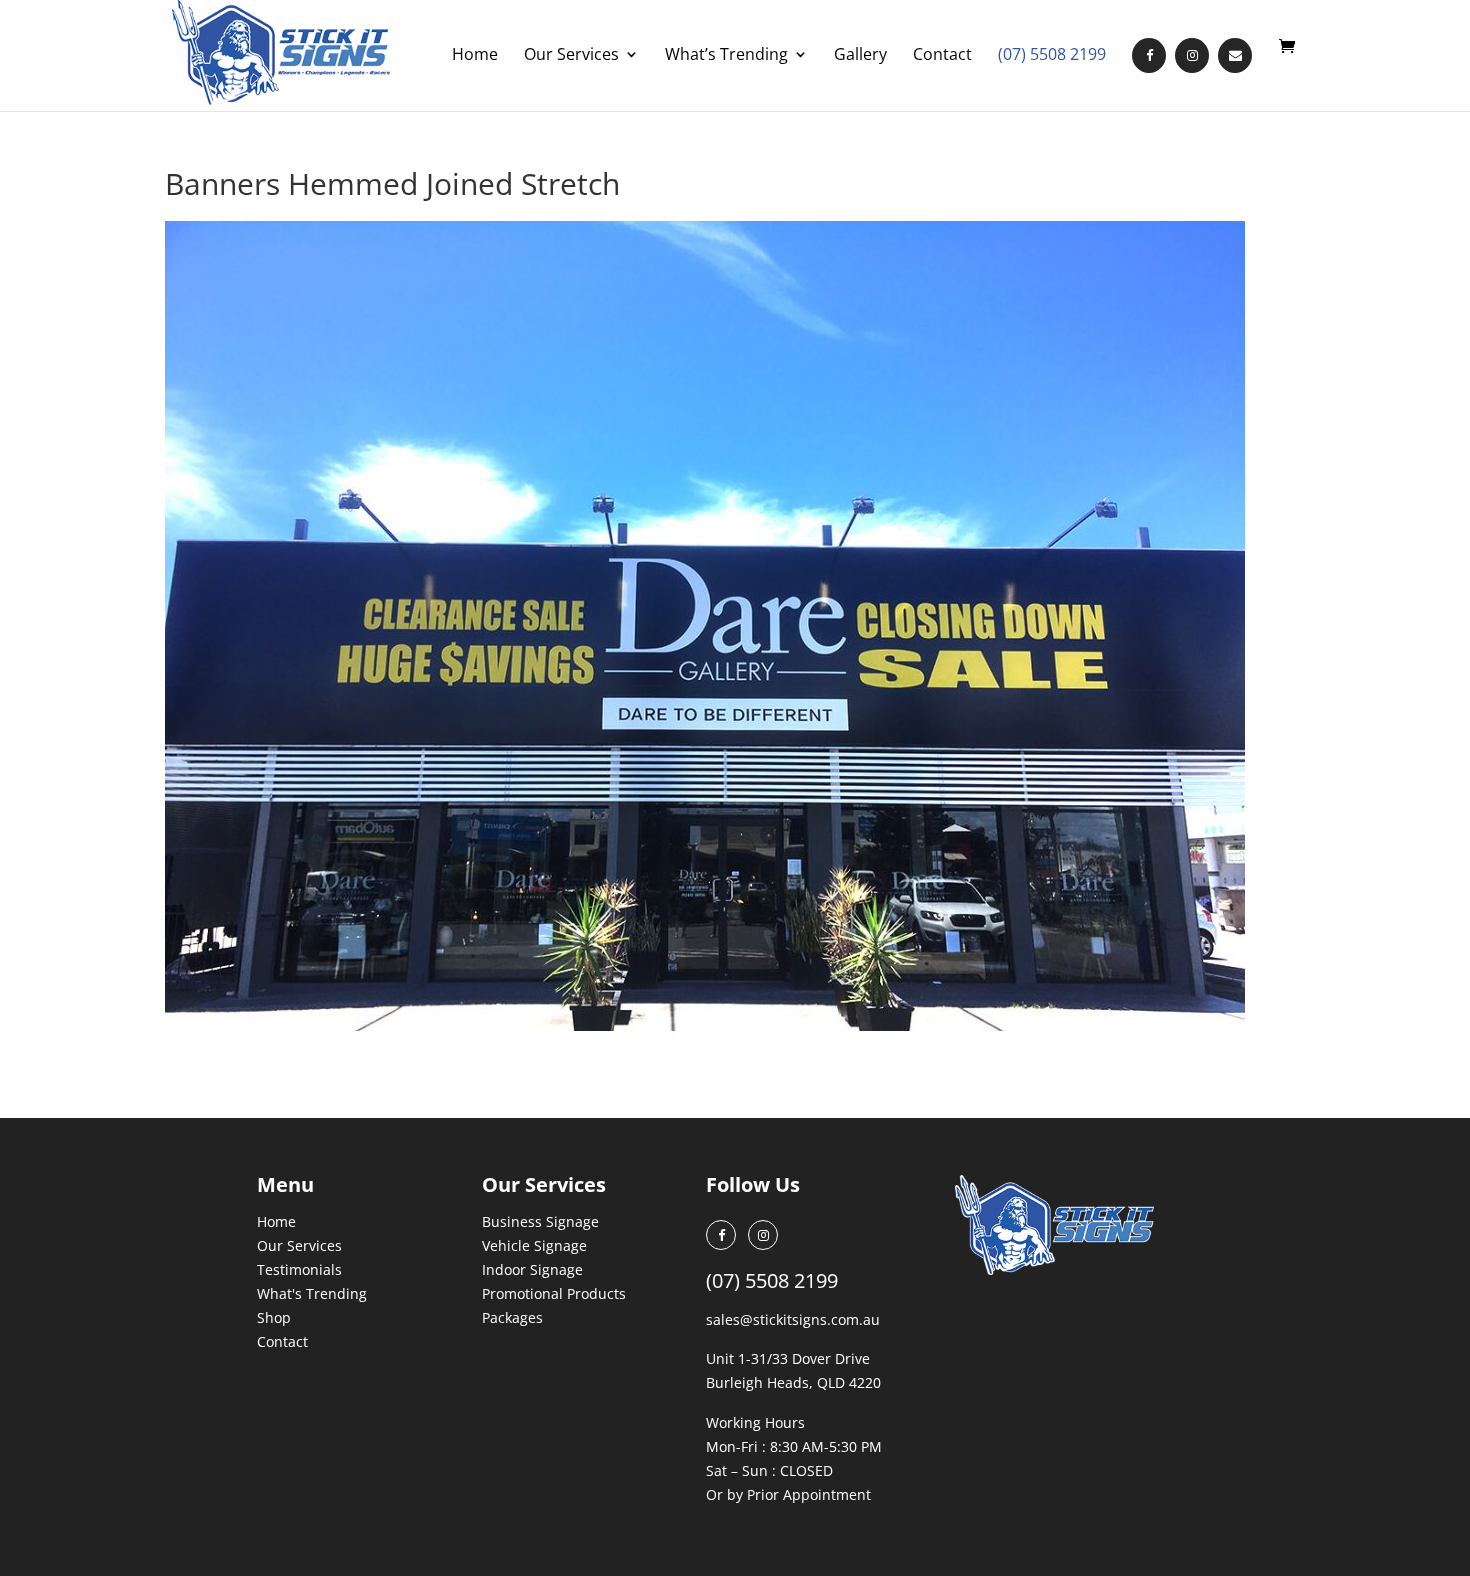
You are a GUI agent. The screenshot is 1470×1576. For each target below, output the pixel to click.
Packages (512, 1317)
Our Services (571, 56)
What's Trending (312, 1293)
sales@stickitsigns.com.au (793, 1319)
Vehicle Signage (534, 1245)
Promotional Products (554, 1293)
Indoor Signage (532, 1269)
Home (475, 56)
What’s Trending (726, 56)
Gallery (860, 56)
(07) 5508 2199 (1052, 56)
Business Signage (540, 1221)
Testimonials (299, 1269)
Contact (942, 56)
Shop (274, 1317)
